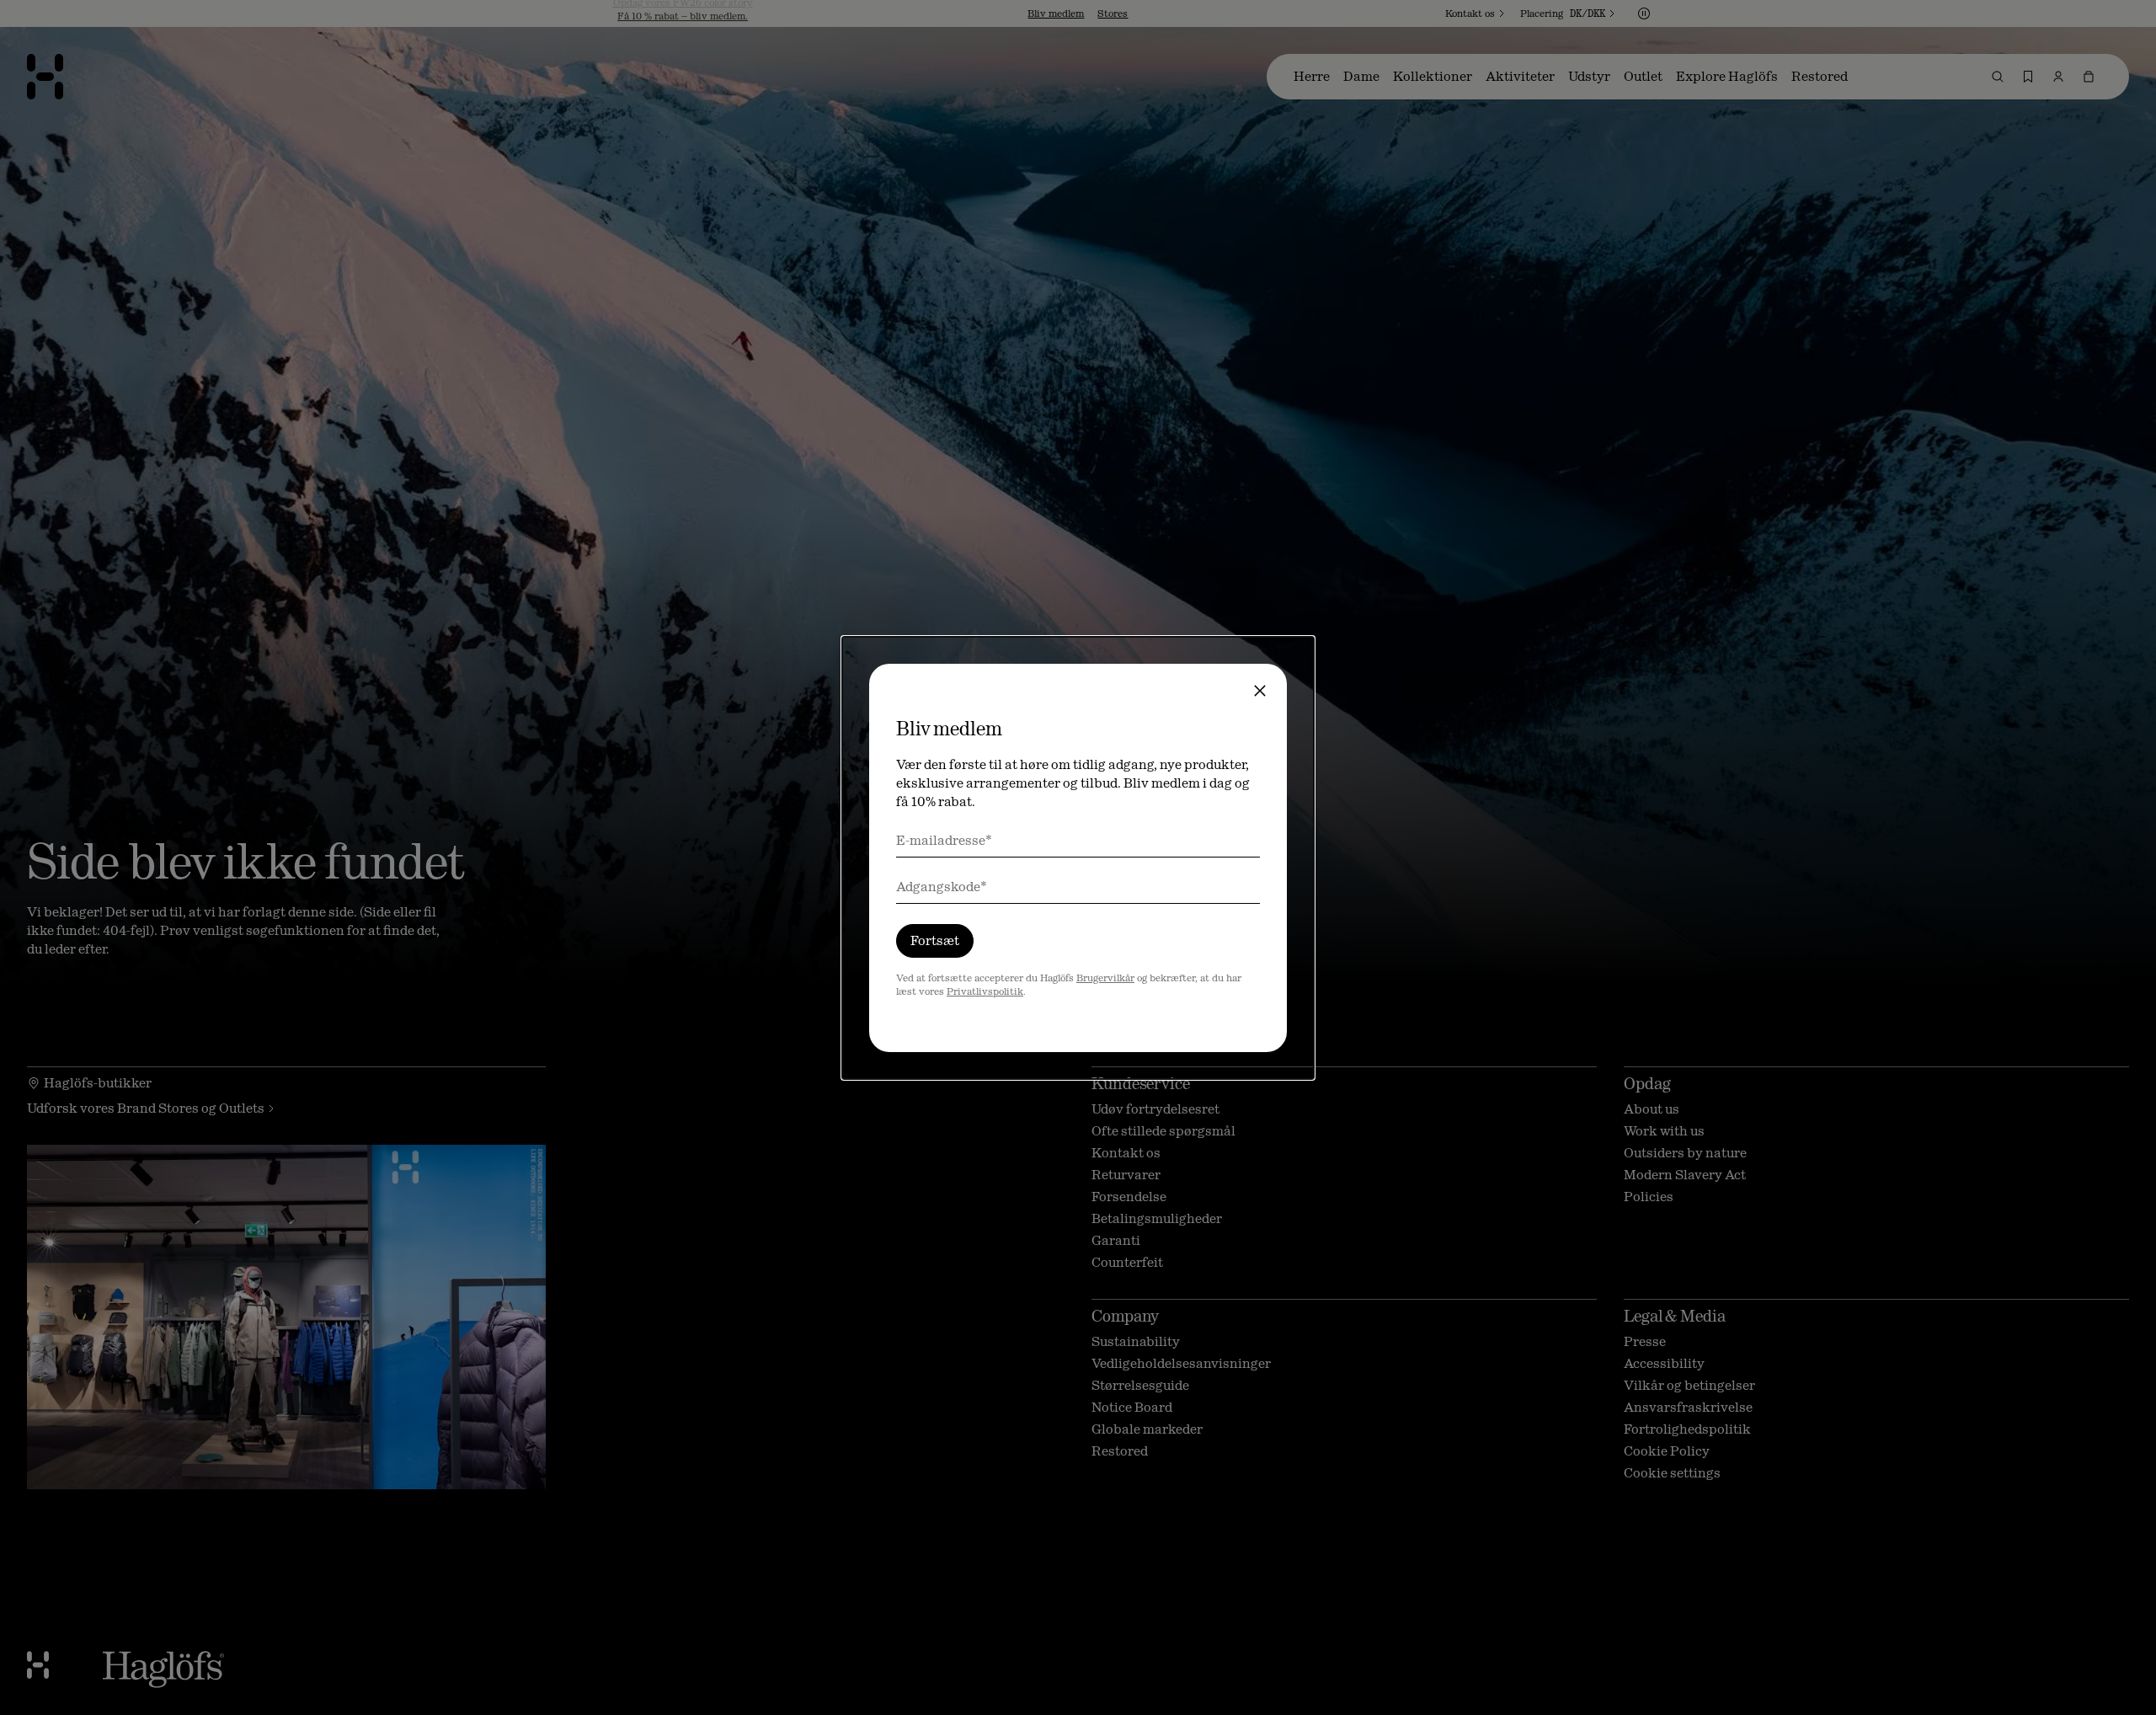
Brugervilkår (1105, 978)
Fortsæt (935, 940)
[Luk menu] (1260, 691)
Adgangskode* (942, 887)
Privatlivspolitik (985, 991)
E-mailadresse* (944, 840)
